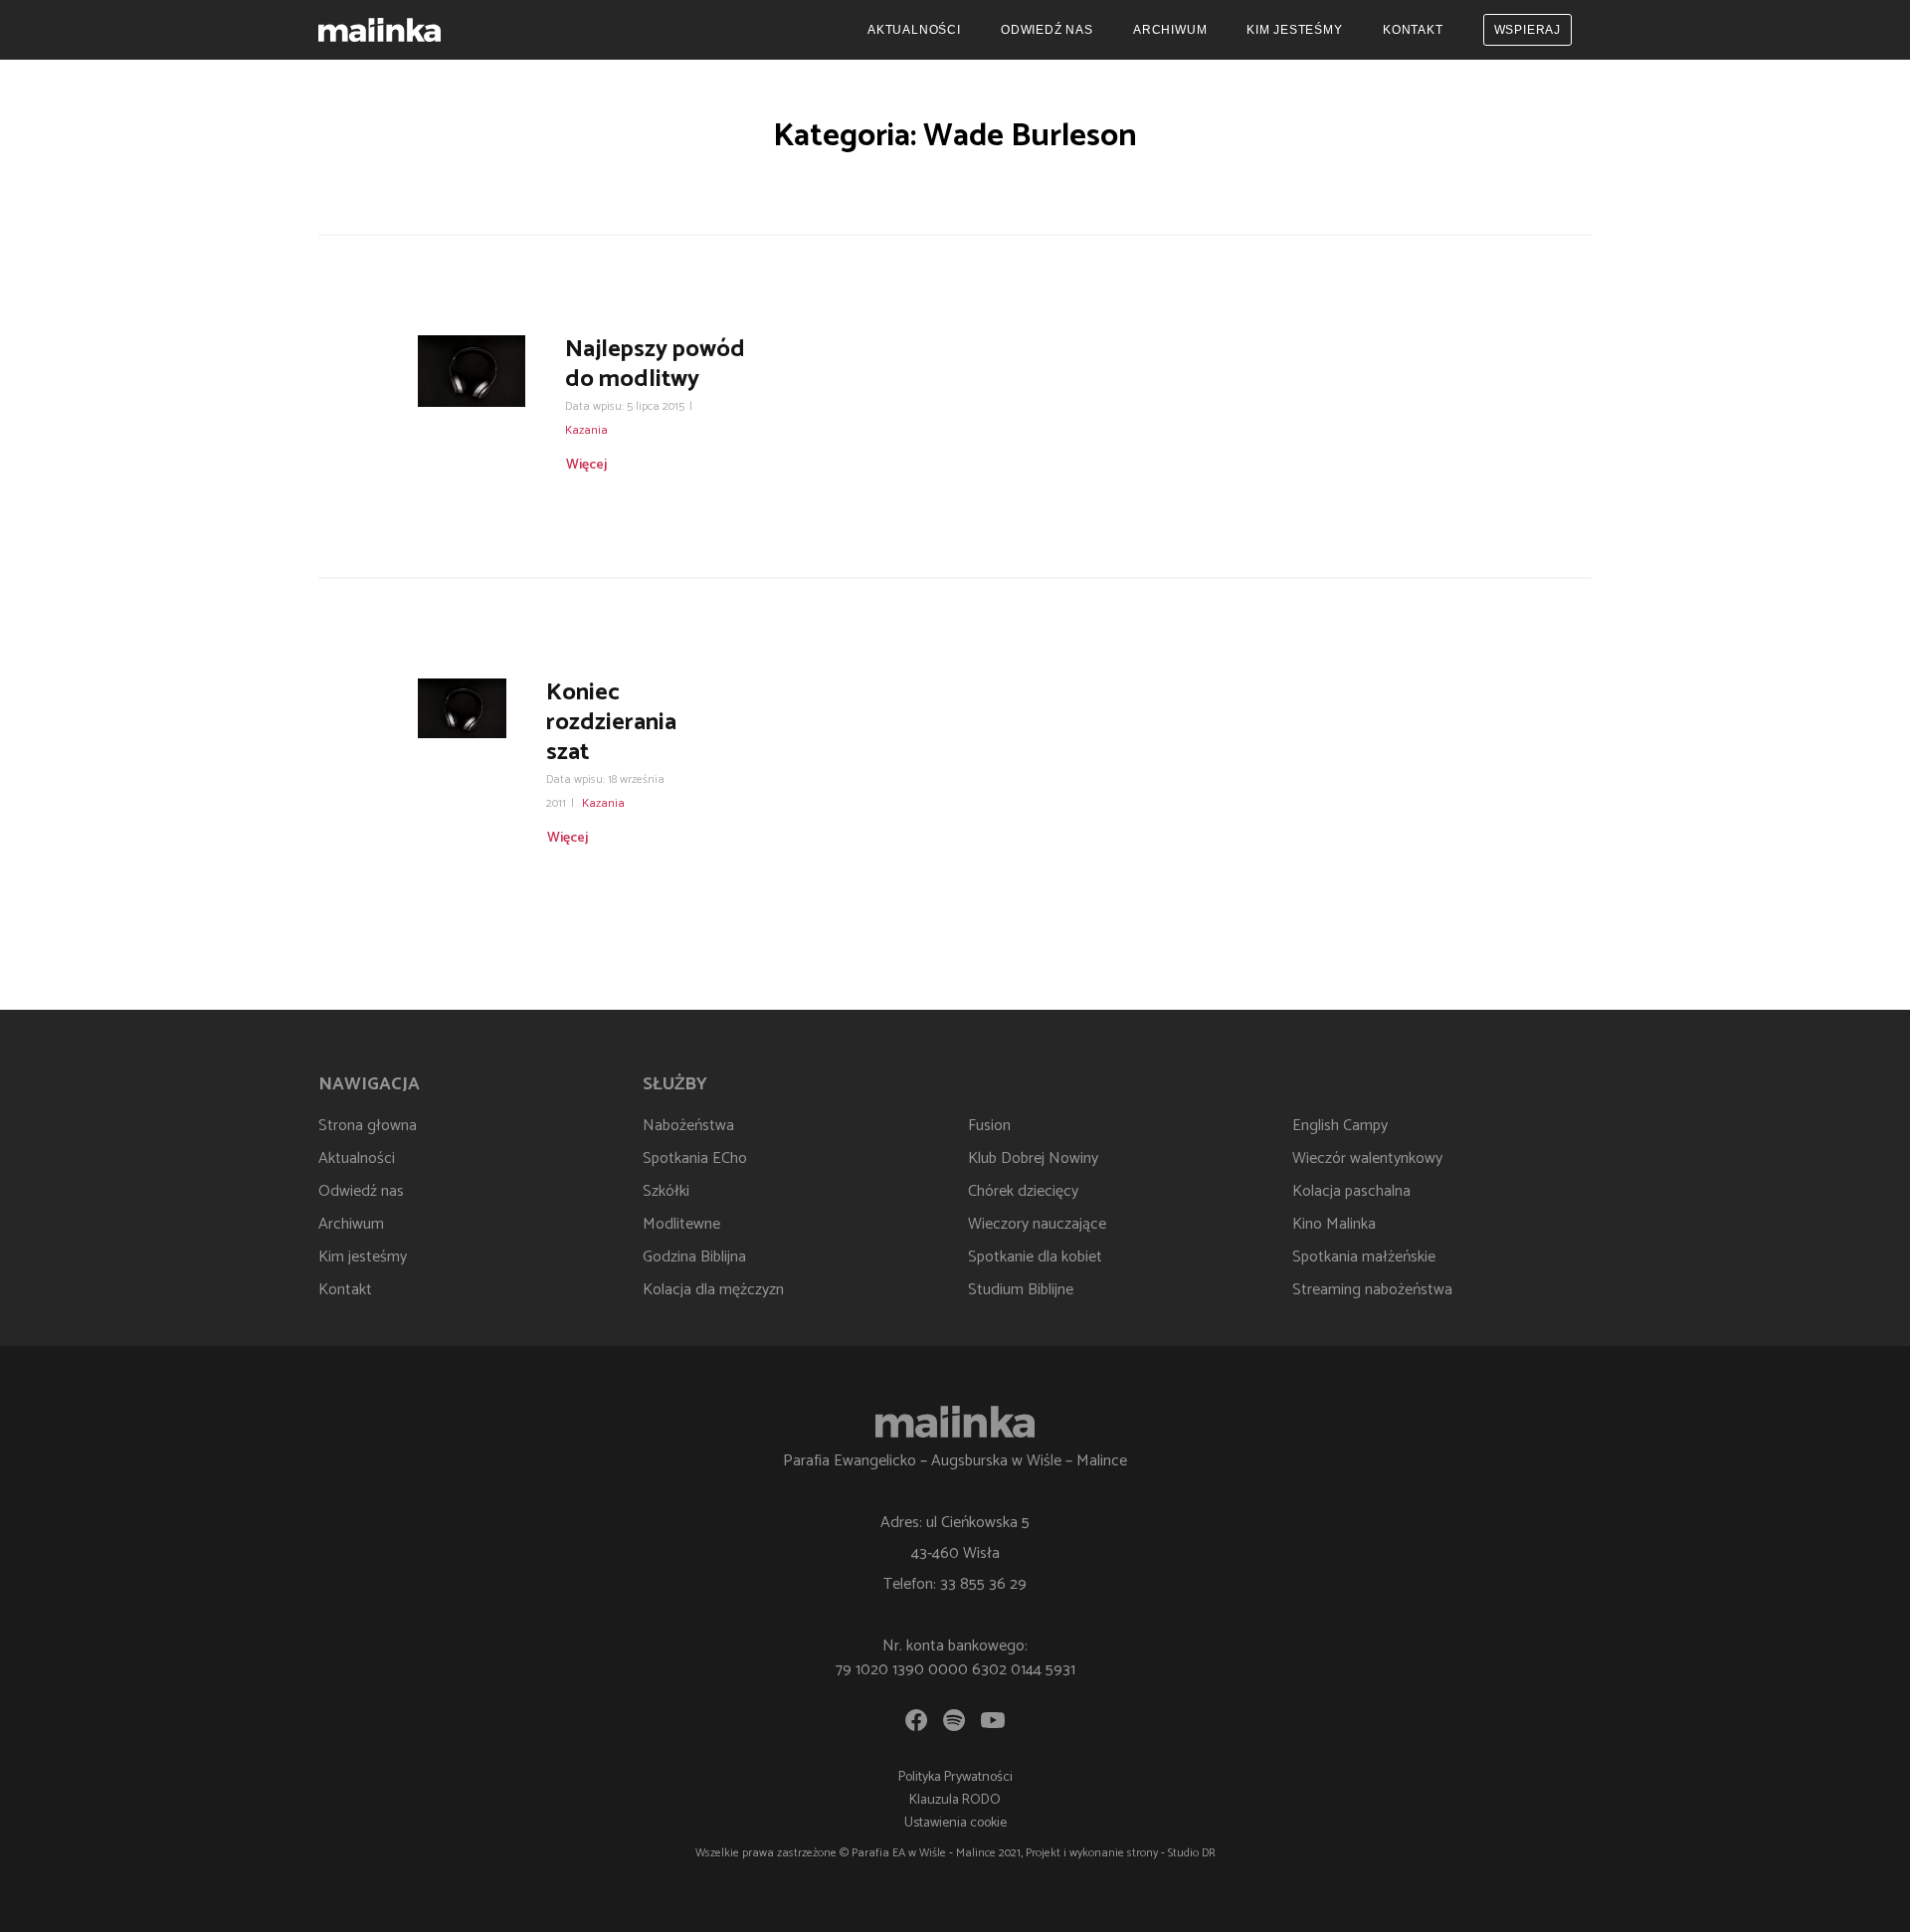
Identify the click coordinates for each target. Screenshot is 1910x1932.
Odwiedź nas (1047, 30)
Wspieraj (1528, 30)
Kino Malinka (1334, 1224)
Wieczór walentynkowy (1367, 1159)
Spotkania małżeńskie (1364, 1257)
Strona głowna (368, 1126)
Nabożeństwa (688, 1126)
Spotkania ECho (695, 1159)
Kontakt (1413, 30)
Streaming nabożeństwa (1372, 1290)
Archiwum (1170, 30)
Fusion (989, 1126)
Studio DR (1192, 1853)
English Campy (1340, 1126)
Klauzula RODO (955, 1800)
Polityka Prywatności (955, 1777)
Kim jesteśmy (1295, 30)
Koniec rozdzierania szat (611, 723)
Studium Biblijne (1021, 1290)
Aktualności (914, 30)
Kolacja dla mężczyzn (713, 1290)
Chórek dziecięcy (1023, 1191)
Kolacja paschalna (1351, 1191)
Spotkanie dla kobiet (1035, 1257)
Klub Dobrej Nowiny (1033, 1159)
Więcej (586, 465)
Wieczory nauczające (1037, 1224)
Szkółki (666, 1191)
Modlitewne (681, 1224)
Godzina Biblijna (694, 1257)
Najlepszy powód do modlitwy (655, 365)
